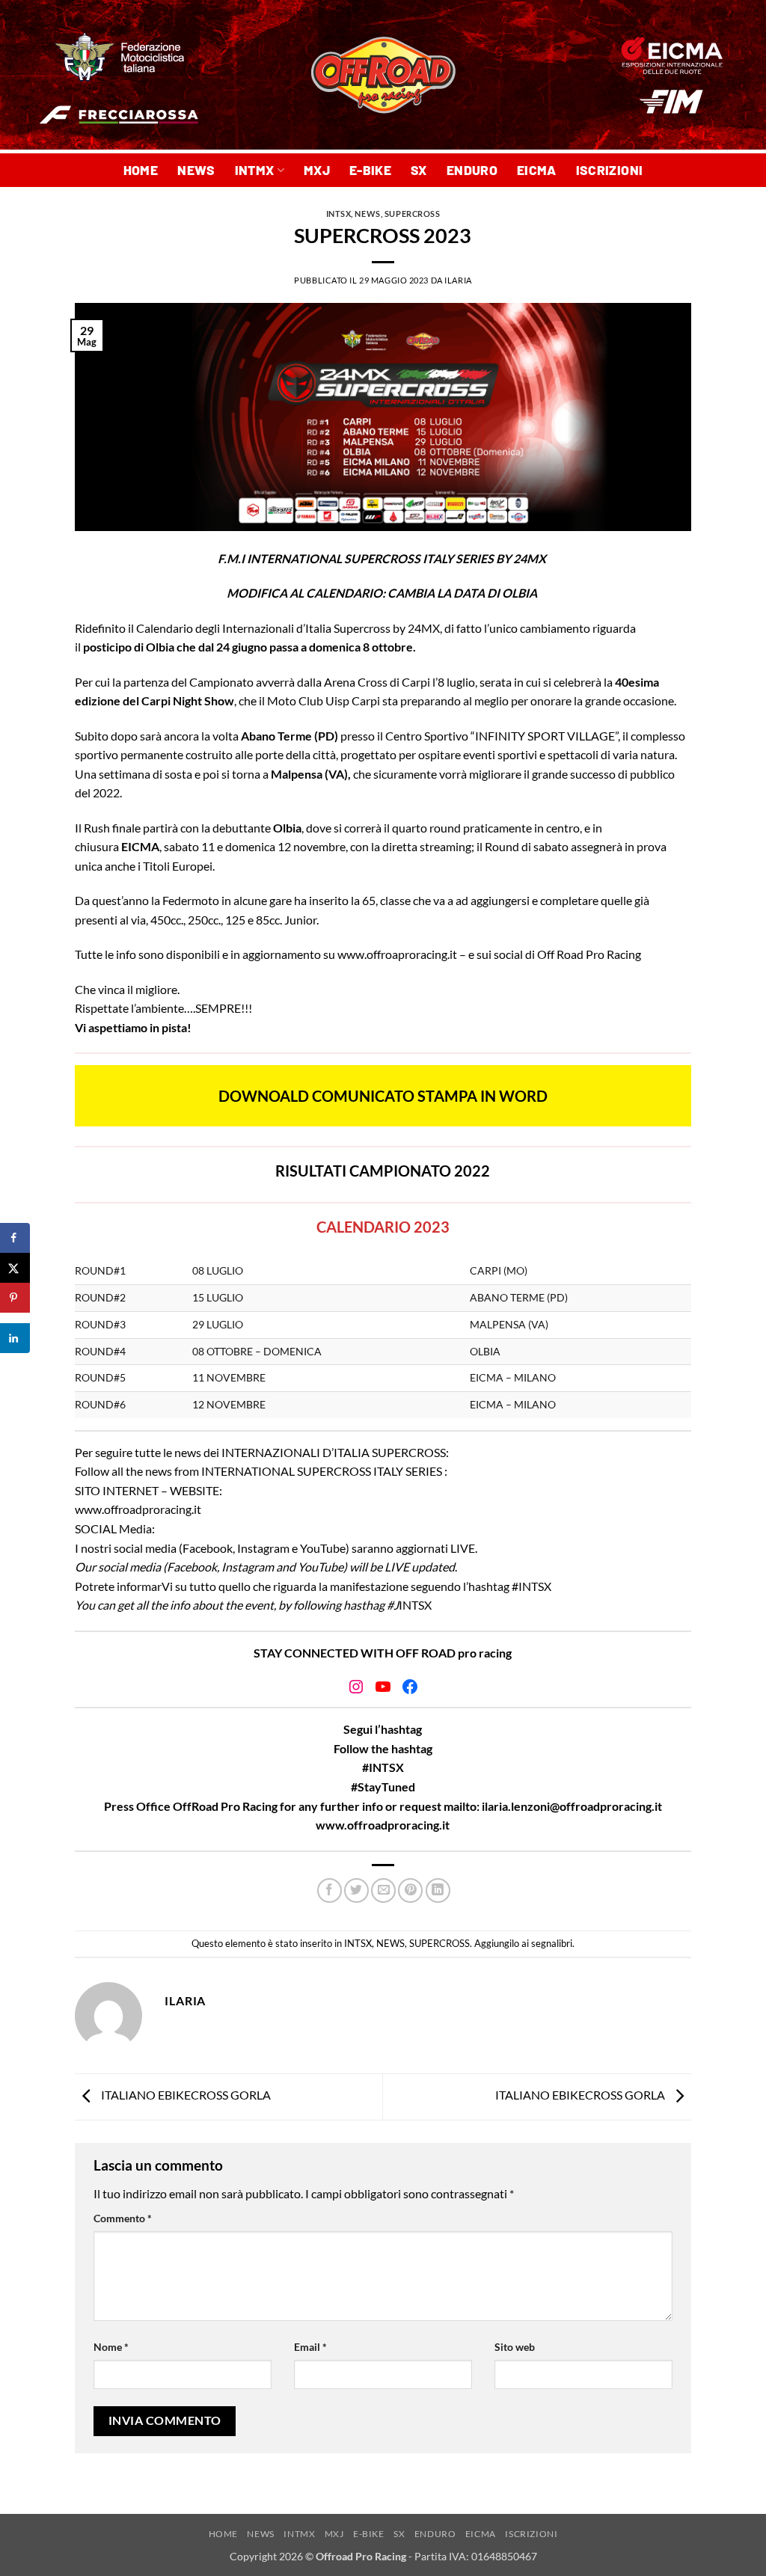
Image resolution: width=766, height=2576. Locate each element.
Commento (123, 2218)
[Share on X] (15, 1268)
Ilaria (458, 280)
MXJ (317, 170)
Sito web (515, 2347)
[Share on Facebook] (15, 1238)
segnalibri (552, 1943)
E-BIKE (370, 170)
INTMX (255, 170)
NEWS (196, 170)
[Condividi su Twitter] (356, 1890)
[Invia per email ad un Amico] (383, 1890)
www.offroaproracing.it (397, 954)
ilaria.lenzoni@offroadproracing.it (572, 1806)
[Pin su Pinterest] (410, 1890)
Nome (111, 2347)
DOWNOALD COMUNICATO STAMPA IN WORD (383, 1096)
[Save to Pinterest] (15, 1298)
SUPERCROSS (413, 214)
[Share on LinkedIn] (15, 1338)
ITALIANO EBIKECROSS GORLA (185, 2095)
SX (419, 170)
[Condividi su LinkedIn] (438, 1890)
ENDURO (472, 170)
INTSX (339, 214)
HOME (141, 170)
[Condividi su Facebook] (330, 1890)
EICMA (537, 170)
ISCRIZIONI (610, 170)
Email (310, 2347)
